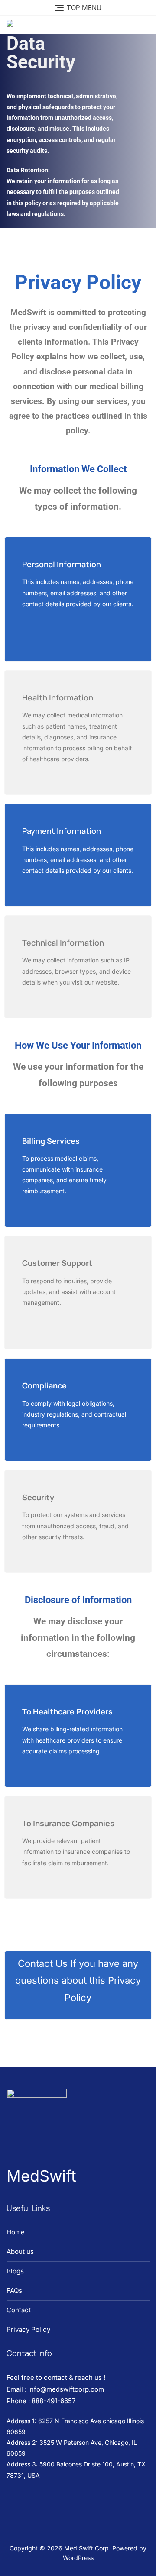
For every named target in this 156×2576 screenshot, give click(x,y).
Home (16, 2232)
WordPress (78, 2558)
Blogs (15, 2271)
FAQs (14, 2290)
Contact (19, 2310)
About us (20, 2252)
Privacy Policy (28, 2329)
